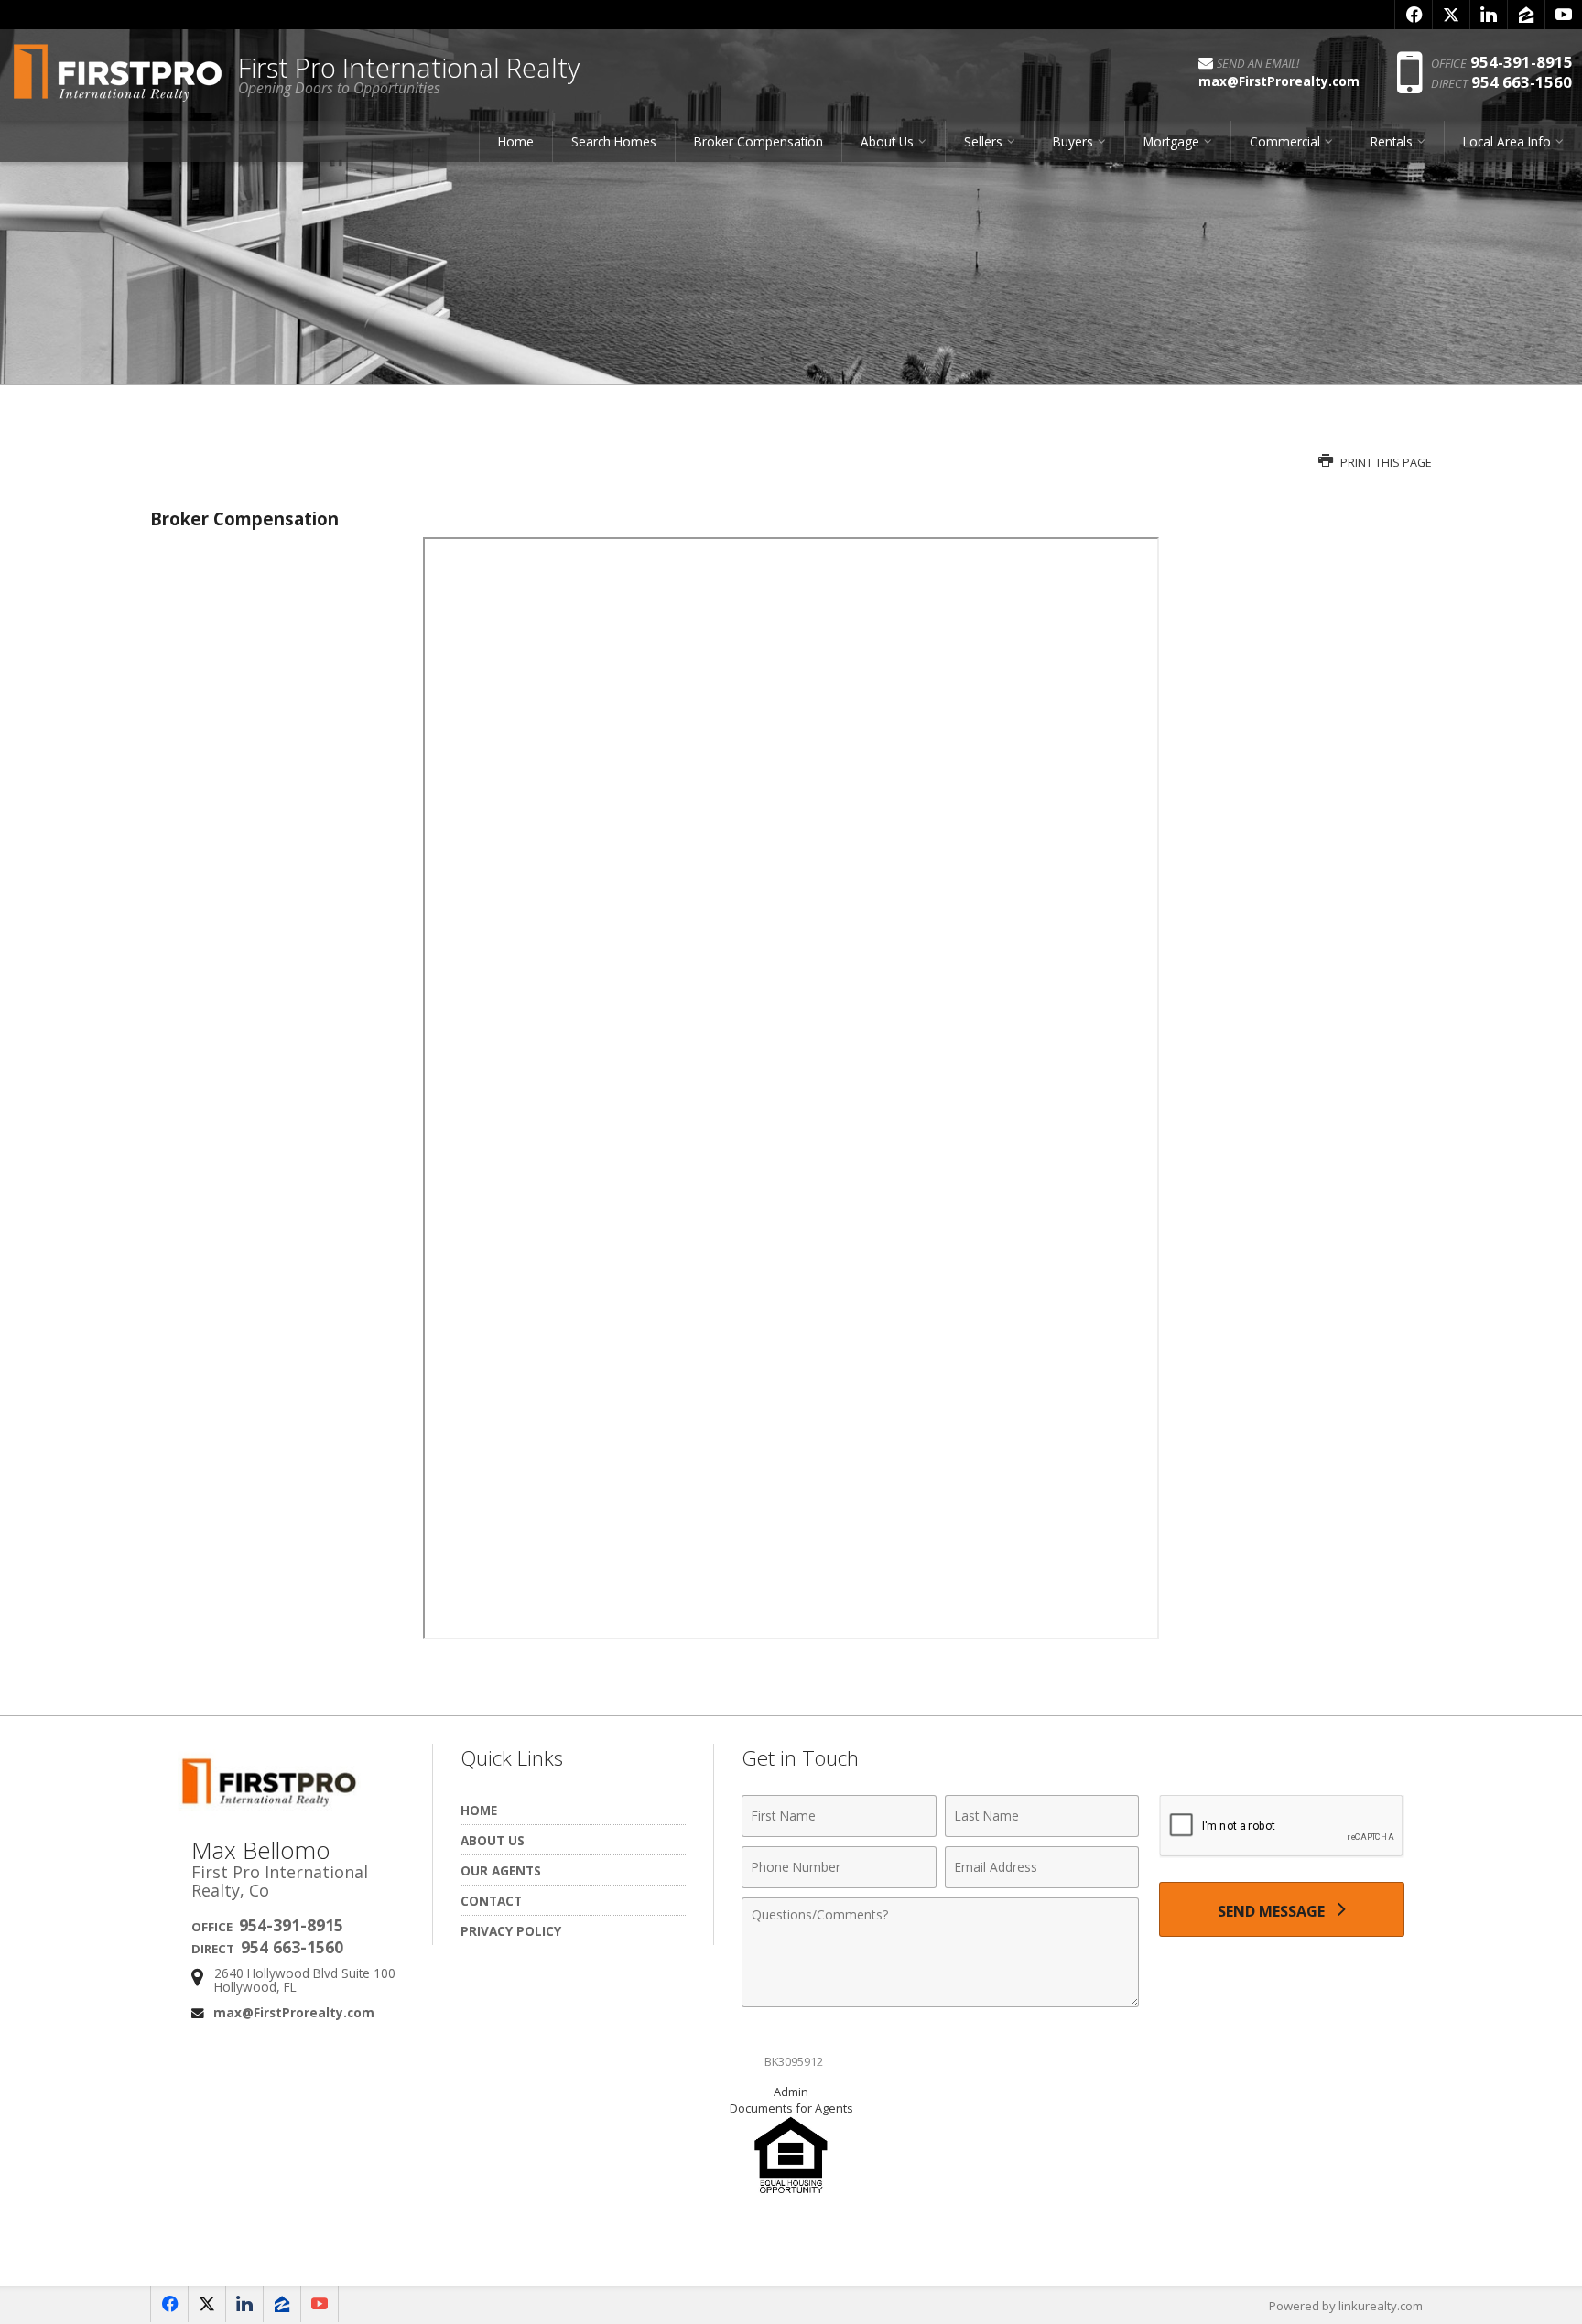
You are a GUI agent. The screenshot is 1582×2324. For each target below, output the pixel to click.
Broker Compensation (758, 141)
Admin (791, 2092)
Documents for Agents (791, 2108)
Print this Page (1385, 463)
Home (516, 141)
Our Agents (501, 1870)
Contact (491, 1901)
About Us (493, 1840)
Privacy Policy (511, 1931)
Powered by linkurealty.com (1346, 2306)
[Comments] (940, 2002)
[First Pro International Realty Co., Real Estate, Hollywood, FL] (791, 2245)
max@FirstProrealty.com (294, 2012)
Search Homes (614, 141)
